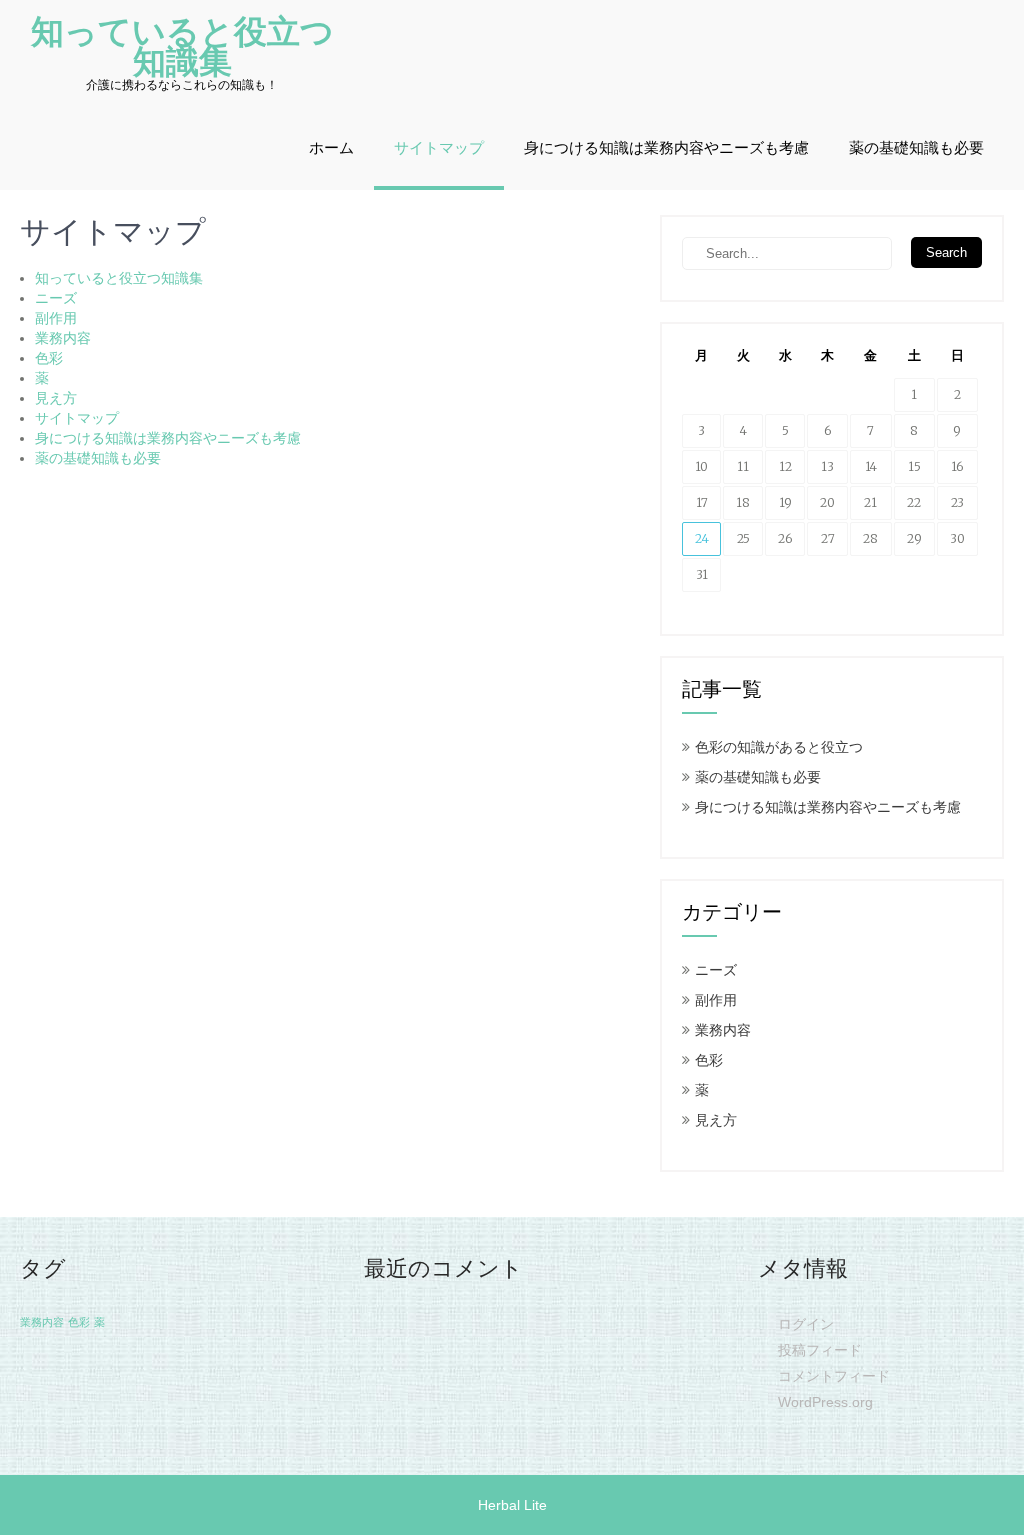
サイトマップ (439, 148)
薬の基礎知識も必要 (916, 148)
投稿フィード (820, 1350)
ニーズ (56, 298)
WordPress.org (825, 1402)
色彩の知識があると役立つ (779, 747)
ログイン (806, 1324)
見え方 (56, 398)
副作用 (56, 318)
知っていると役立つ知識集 (119, 278)
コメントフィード (834, 1376)
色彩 (49, 358)
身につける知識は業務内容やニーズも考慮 (666, 148)
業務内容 (63, 338)
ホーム (331, 148)
